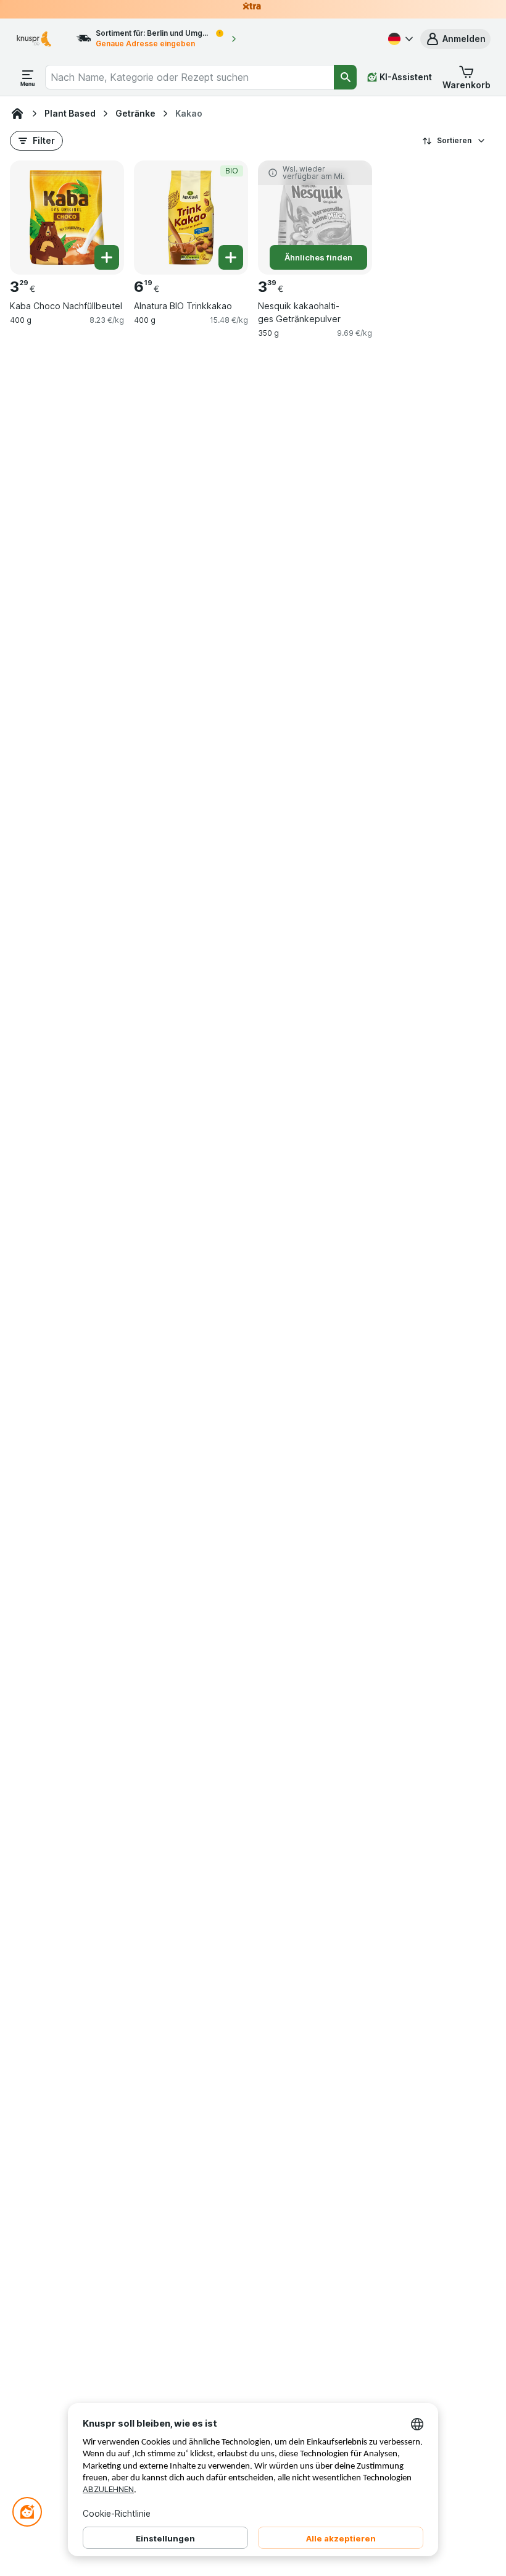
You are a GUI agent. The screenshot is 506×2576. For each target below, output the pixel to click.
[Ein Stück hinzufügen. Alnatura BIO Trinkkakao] (231, 257)
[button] (455, 39)
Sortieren (454, 140)
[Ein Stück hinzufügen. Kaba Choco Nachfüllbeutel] (107, 257)
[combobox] (190, 77)
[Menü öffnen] (28, 77)
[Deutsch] (399, 39)
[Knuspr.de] (17, 114)
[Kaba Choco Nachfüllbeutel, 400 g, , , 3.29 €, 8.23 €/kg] (67, 218)
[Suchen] (345, 77)
